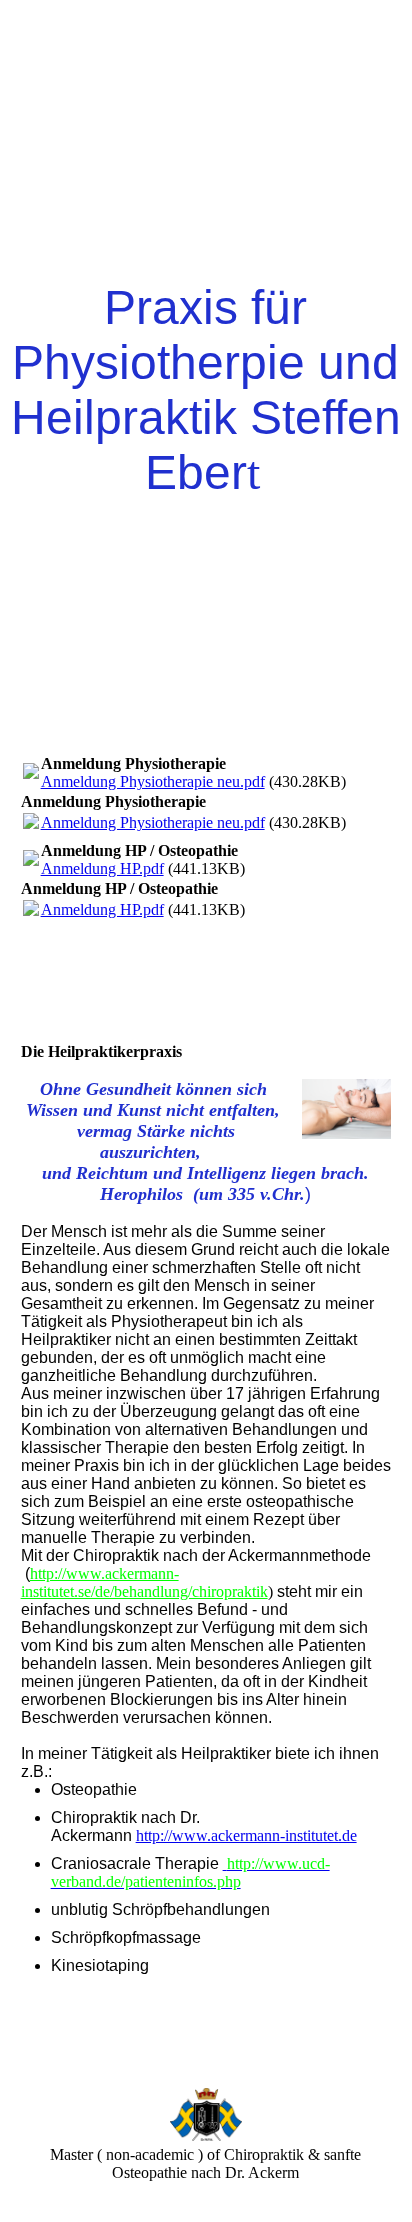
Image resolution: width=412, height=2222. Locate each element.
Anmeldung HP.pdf (102, 868)
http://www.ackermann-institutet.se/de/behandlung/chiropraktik (144, 1582)
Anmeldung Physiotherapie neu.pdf (153, 781)
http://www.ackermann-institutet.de (246, 1835)
